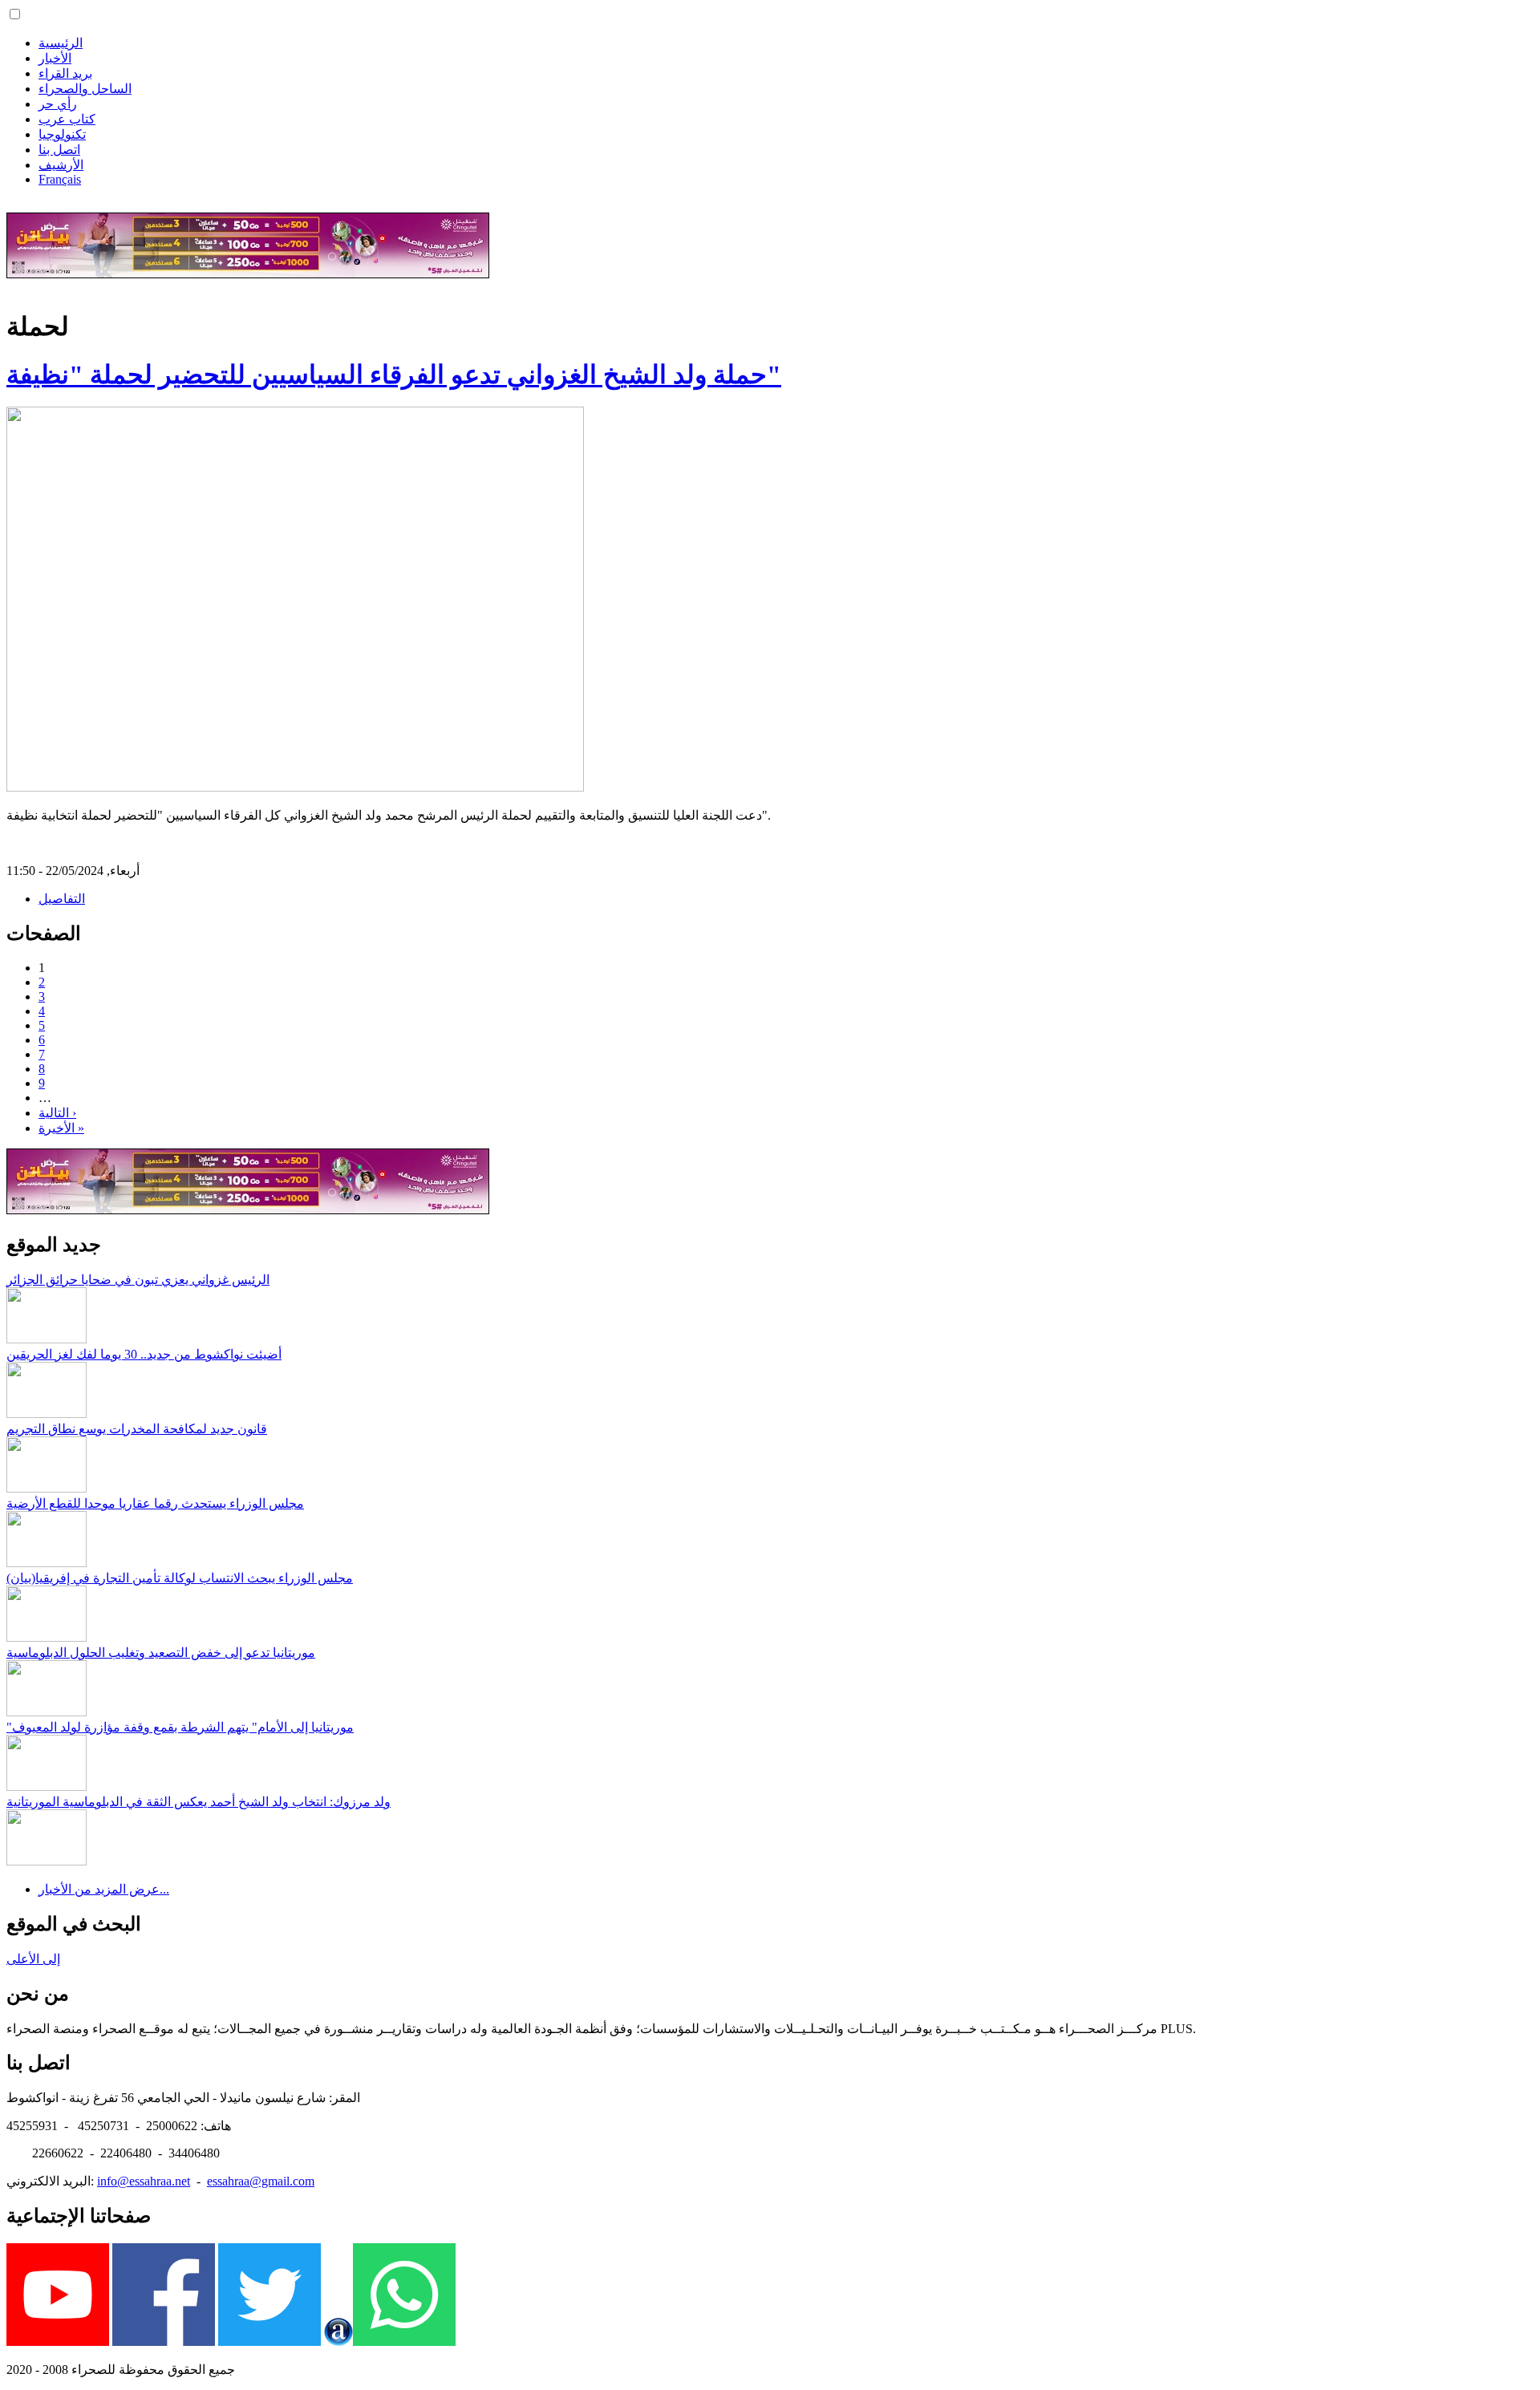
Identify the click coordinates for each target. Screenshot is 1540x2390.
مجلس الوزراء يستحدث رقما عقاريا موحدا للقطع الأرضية (155, 1503)
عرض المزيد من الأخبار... (104, 1889)
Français (60, 179)
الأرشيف (61, 165)
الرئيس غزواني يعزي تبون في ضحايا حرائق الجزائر (138, 1280)
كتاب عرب (67, 119)
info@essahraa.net (144, 2181)
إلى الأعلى (33, 1959)
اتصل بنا (59, 150)
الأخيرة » (61, 1128)
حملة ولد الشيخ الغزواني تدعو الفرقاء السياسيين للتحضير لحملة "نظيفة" (394, 375)
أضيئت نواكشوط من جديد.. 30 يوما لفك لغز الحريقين (144, 1354)
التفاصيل (62, 899)
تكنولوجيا (62, 134)
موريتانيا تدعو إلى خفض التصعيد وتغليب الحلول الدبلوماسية (161, 1653)
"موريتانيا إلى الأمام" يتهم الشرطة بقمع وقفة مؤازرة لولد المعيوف (180, 1727)
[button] (15, 14)
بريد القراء (65, 73)
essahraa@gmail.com (261, 2181)
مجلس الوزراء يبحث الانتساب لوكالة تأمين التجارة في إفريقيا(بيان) (180, 1578)
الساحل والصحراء (85, 89)
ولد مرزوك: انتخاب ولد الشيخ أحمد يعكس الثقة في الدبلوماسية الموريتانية (199, 1802)
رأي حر (58, 104)
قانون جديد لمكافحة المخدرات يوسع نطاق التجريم (137, 1429)
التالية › (57, 1113)
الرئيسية (61, 43)
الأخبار (55, 58)
